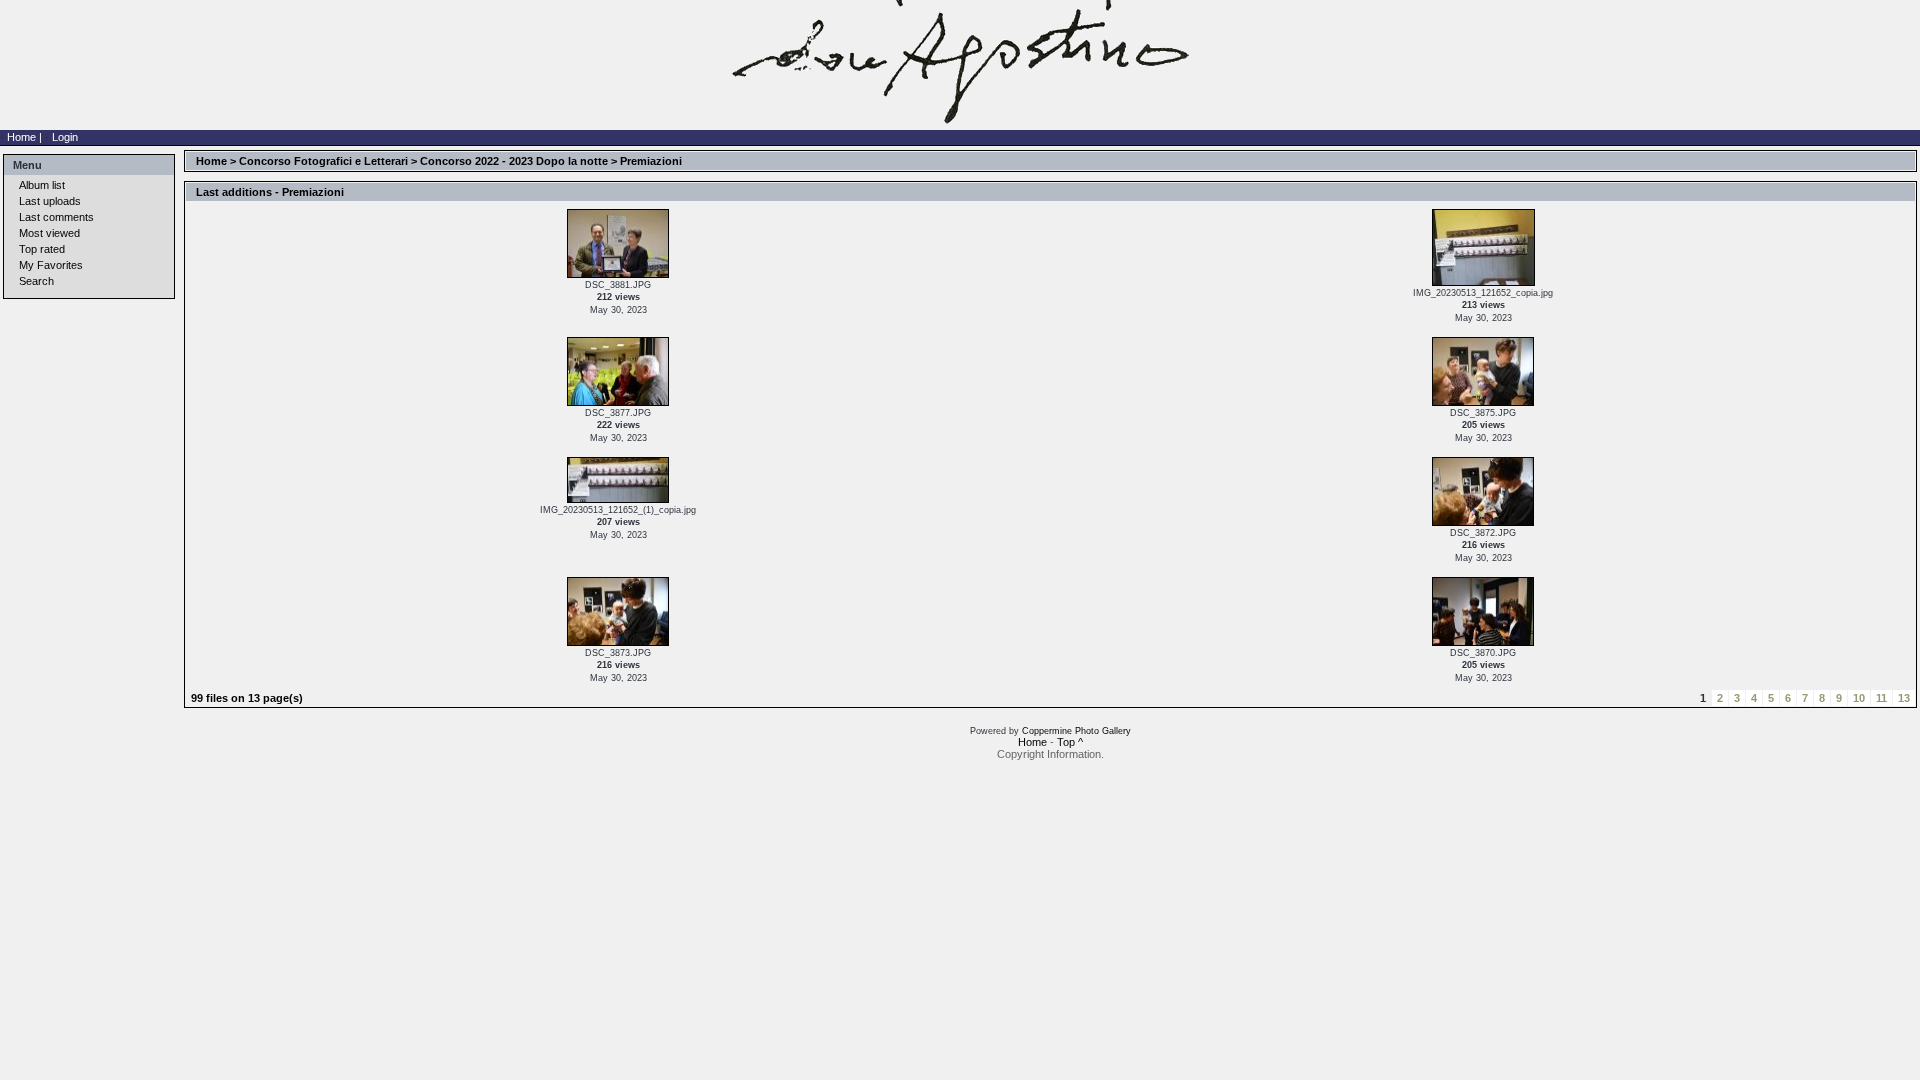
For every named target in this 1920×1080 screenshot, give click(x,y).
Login (65, 137)
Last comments (56, 217)
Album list (42, 185)
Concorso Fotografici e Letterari (323, 161)
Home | (26, 137)
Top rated (42, 249)
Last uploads (50, 201)
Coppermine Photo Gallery (1076, 731)
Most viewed (49, 233)
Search (36, 281)
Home (211, 161)
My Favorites (51, 265)
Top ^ (1070, 742)
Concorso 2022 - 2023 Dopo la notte (514, 161)
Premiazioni (651, 161)
